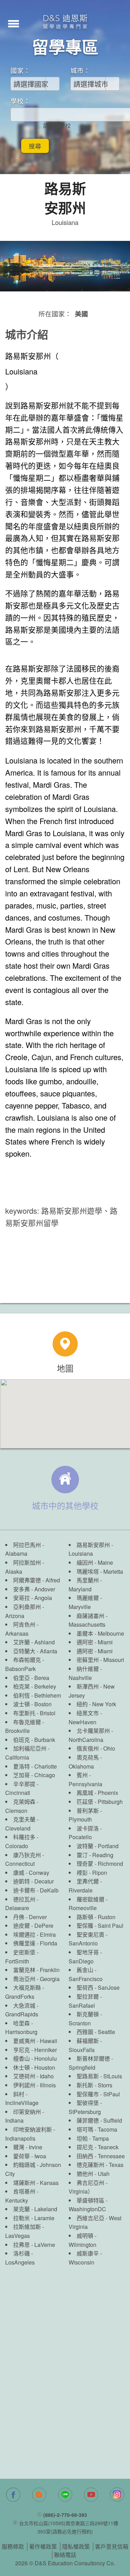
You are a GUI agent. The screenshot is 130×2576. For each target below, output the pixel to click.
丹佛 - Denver (30, 1917)
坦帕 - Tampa (93, 2138)
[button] (14, 23)
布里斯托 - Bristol (34, 1713)
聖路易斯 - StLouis (99, 2076)
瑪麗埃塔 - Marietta (100, 1571)
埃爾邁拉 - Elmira (34, 1935)
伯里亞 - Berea (31, 1678)
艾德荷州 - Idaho (33, 2076)
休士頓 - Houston (34, 2067)
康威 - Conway (31, 1873)
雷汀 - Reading (95, 1855)
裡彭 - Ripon (92, 1873)
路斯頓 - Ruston (96, 1917)
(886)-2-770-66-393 (65, 2515)
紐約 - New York (96, 1704)
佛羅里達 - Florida (35, 1943)
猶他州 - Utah (93, 2174)
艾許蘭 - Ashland (34, 1642)
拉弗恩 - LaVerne (34, 2245)
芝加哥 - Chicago (34, 1775)
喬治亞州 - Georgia (36, 1979)
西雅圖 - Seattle (96, 2032)
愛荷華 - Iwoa (30, 2156)
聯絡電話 (65, 2555)
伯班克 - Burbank (34, 1740)
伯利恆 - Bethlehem (37, 1695)
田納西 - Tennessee (101, 2156)
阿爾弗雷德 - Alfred (37, 1580)
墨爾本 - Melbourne (100, 1633)
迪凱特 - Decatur (33, 1881)
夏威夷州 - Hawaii (35, 2041)
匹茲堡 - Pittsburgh (100, 1802)
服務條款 (13, 2546)
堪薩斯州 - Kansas (36, 2183)
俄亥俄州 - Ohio (96, 1748)
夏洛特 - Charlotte (35, 1766)
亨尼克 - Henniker (35, 2050)
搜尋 (35, 146)
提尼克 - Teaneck (98, 2147)
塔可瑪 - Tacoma (97, 2129)
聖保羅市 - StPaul (98, 2094)
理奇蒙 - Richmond (100, 1864)
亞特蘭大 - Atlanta (35, 1651)
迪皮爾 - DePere (33, 1926)
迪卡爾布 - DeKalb (36, 1890)
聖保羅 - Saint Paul (100, 1926)
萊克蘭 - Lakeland (35, 2209)
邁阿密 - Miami (95, 1642)
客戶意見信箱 (112, 2546)
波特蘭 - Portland (98, 1846)
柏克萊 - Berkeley (35, 1686)
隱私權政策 (76, 2546)
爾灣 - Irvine (28, 2147)
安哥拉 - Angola (33, 1598)
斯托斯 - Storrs (94, 2085)
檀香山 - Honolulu (35, 2058)
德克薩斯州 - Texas (100, 2165)
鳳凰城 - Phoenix (97, 1793)
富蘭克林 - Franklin (36, 1970)
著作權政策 (43, 2546)
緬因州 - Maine (95, 1562)
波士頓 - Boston (32, 1704)
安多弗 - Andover (34, 1589)
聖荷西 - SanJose (98, 1987)
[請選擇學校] (57, 126)
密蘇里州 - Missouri (100, 1660)
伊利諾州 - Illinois (34, 2085)
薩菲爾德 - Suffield (99, 2120)
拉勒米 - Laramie (34, 2218)
